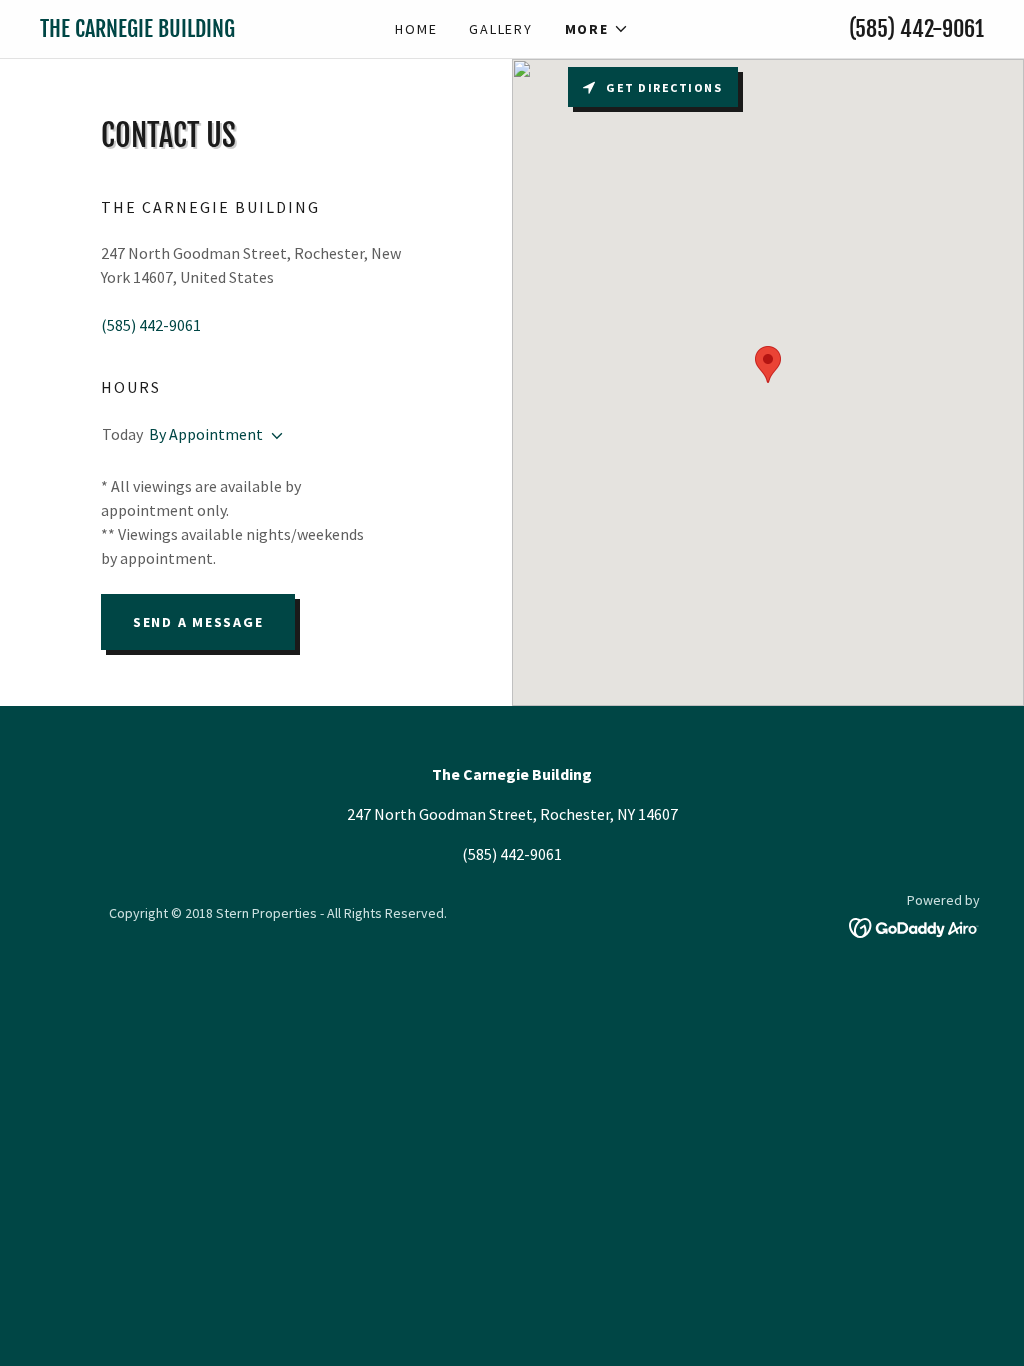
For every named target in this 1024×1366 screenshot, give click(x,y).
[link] (158, 31)
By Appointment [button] (206, 434)
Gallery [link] (500, 29)
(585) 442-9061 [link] (916, 28)
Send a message (198, 622)
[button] (597, 29)
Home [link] (416, 29)
